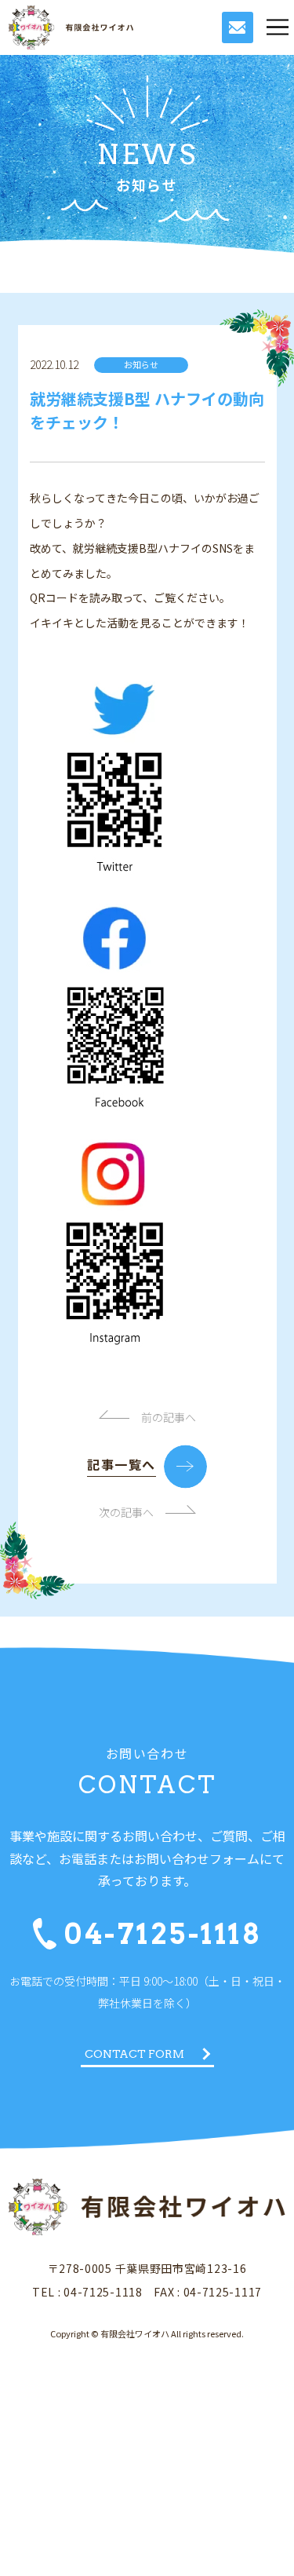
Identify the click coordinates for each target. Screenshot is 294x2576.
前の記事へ (169, 1417)
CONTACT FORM (134, 2054)
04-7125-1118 (163, 1934)
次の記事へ (126, 1512)
